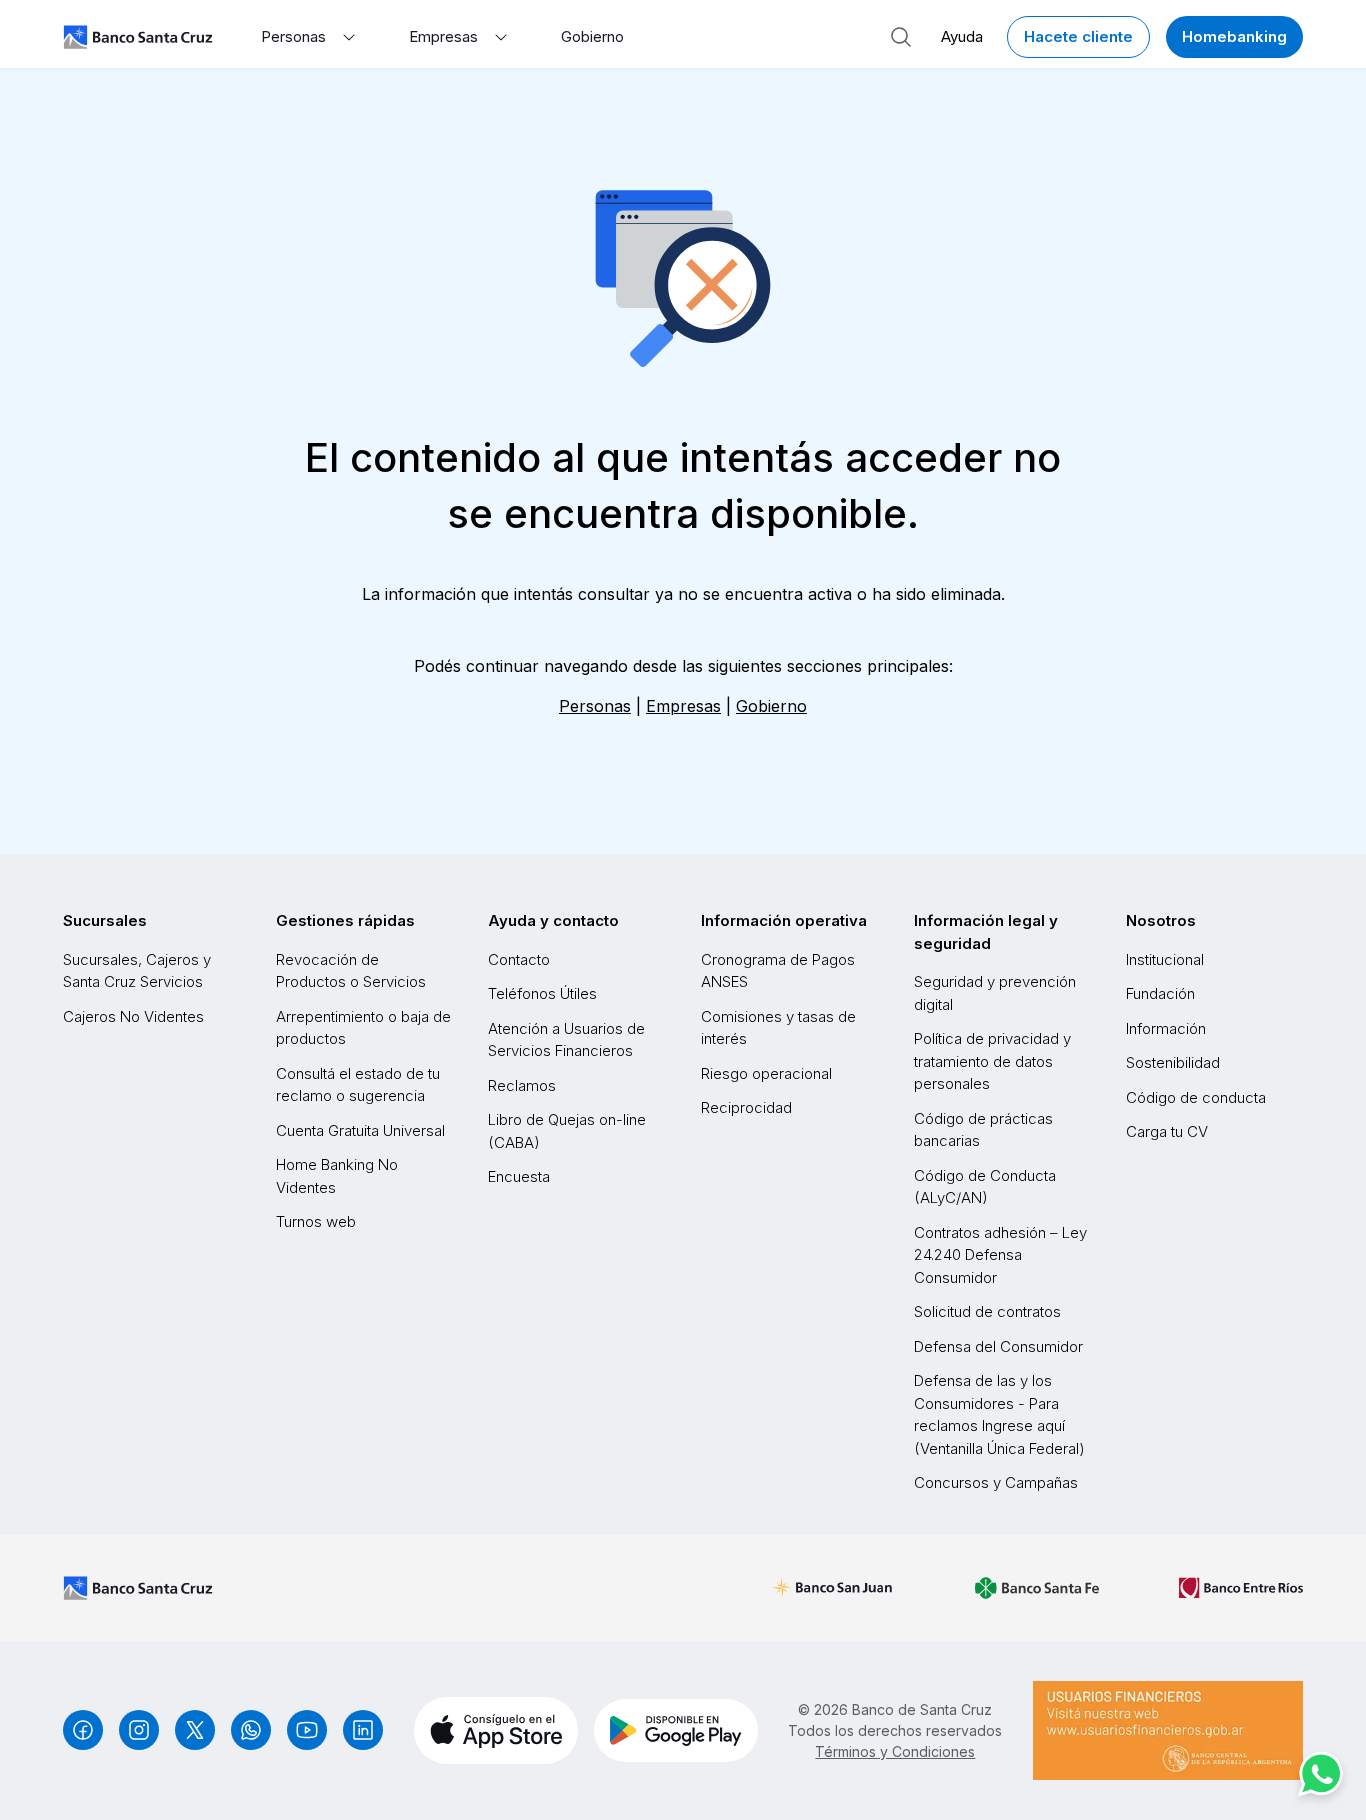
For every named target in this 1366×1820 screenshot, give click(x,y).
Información (1166, 1028)
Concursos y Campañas (996, 1482)
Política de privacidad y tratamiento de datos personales (992, 1061)
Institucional (1165, 959)
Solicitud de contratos (987, 1311)
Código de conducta (1196, 1097)
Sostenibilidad (1173, 1062)
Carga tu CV (1167, 1131)
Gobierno (592, 36)
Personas (595, 706)
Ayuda (962, 36)
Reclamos (522, 1085)
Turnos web (316, 1221)
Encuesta (519, 1176)
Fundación (1160, 993)
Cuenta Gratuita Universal (360, 1130)
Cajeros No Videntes (133, 1016)
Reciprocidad (746, 1107)
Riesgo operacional (766, 1073)
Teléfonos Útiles (542, 993)
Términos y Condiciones (895, 1751)
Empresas (683, 706)
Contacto (519, 959)
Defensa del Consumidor (998, 1346)
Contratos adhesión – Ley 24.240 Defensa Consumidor (1000, 1255)
